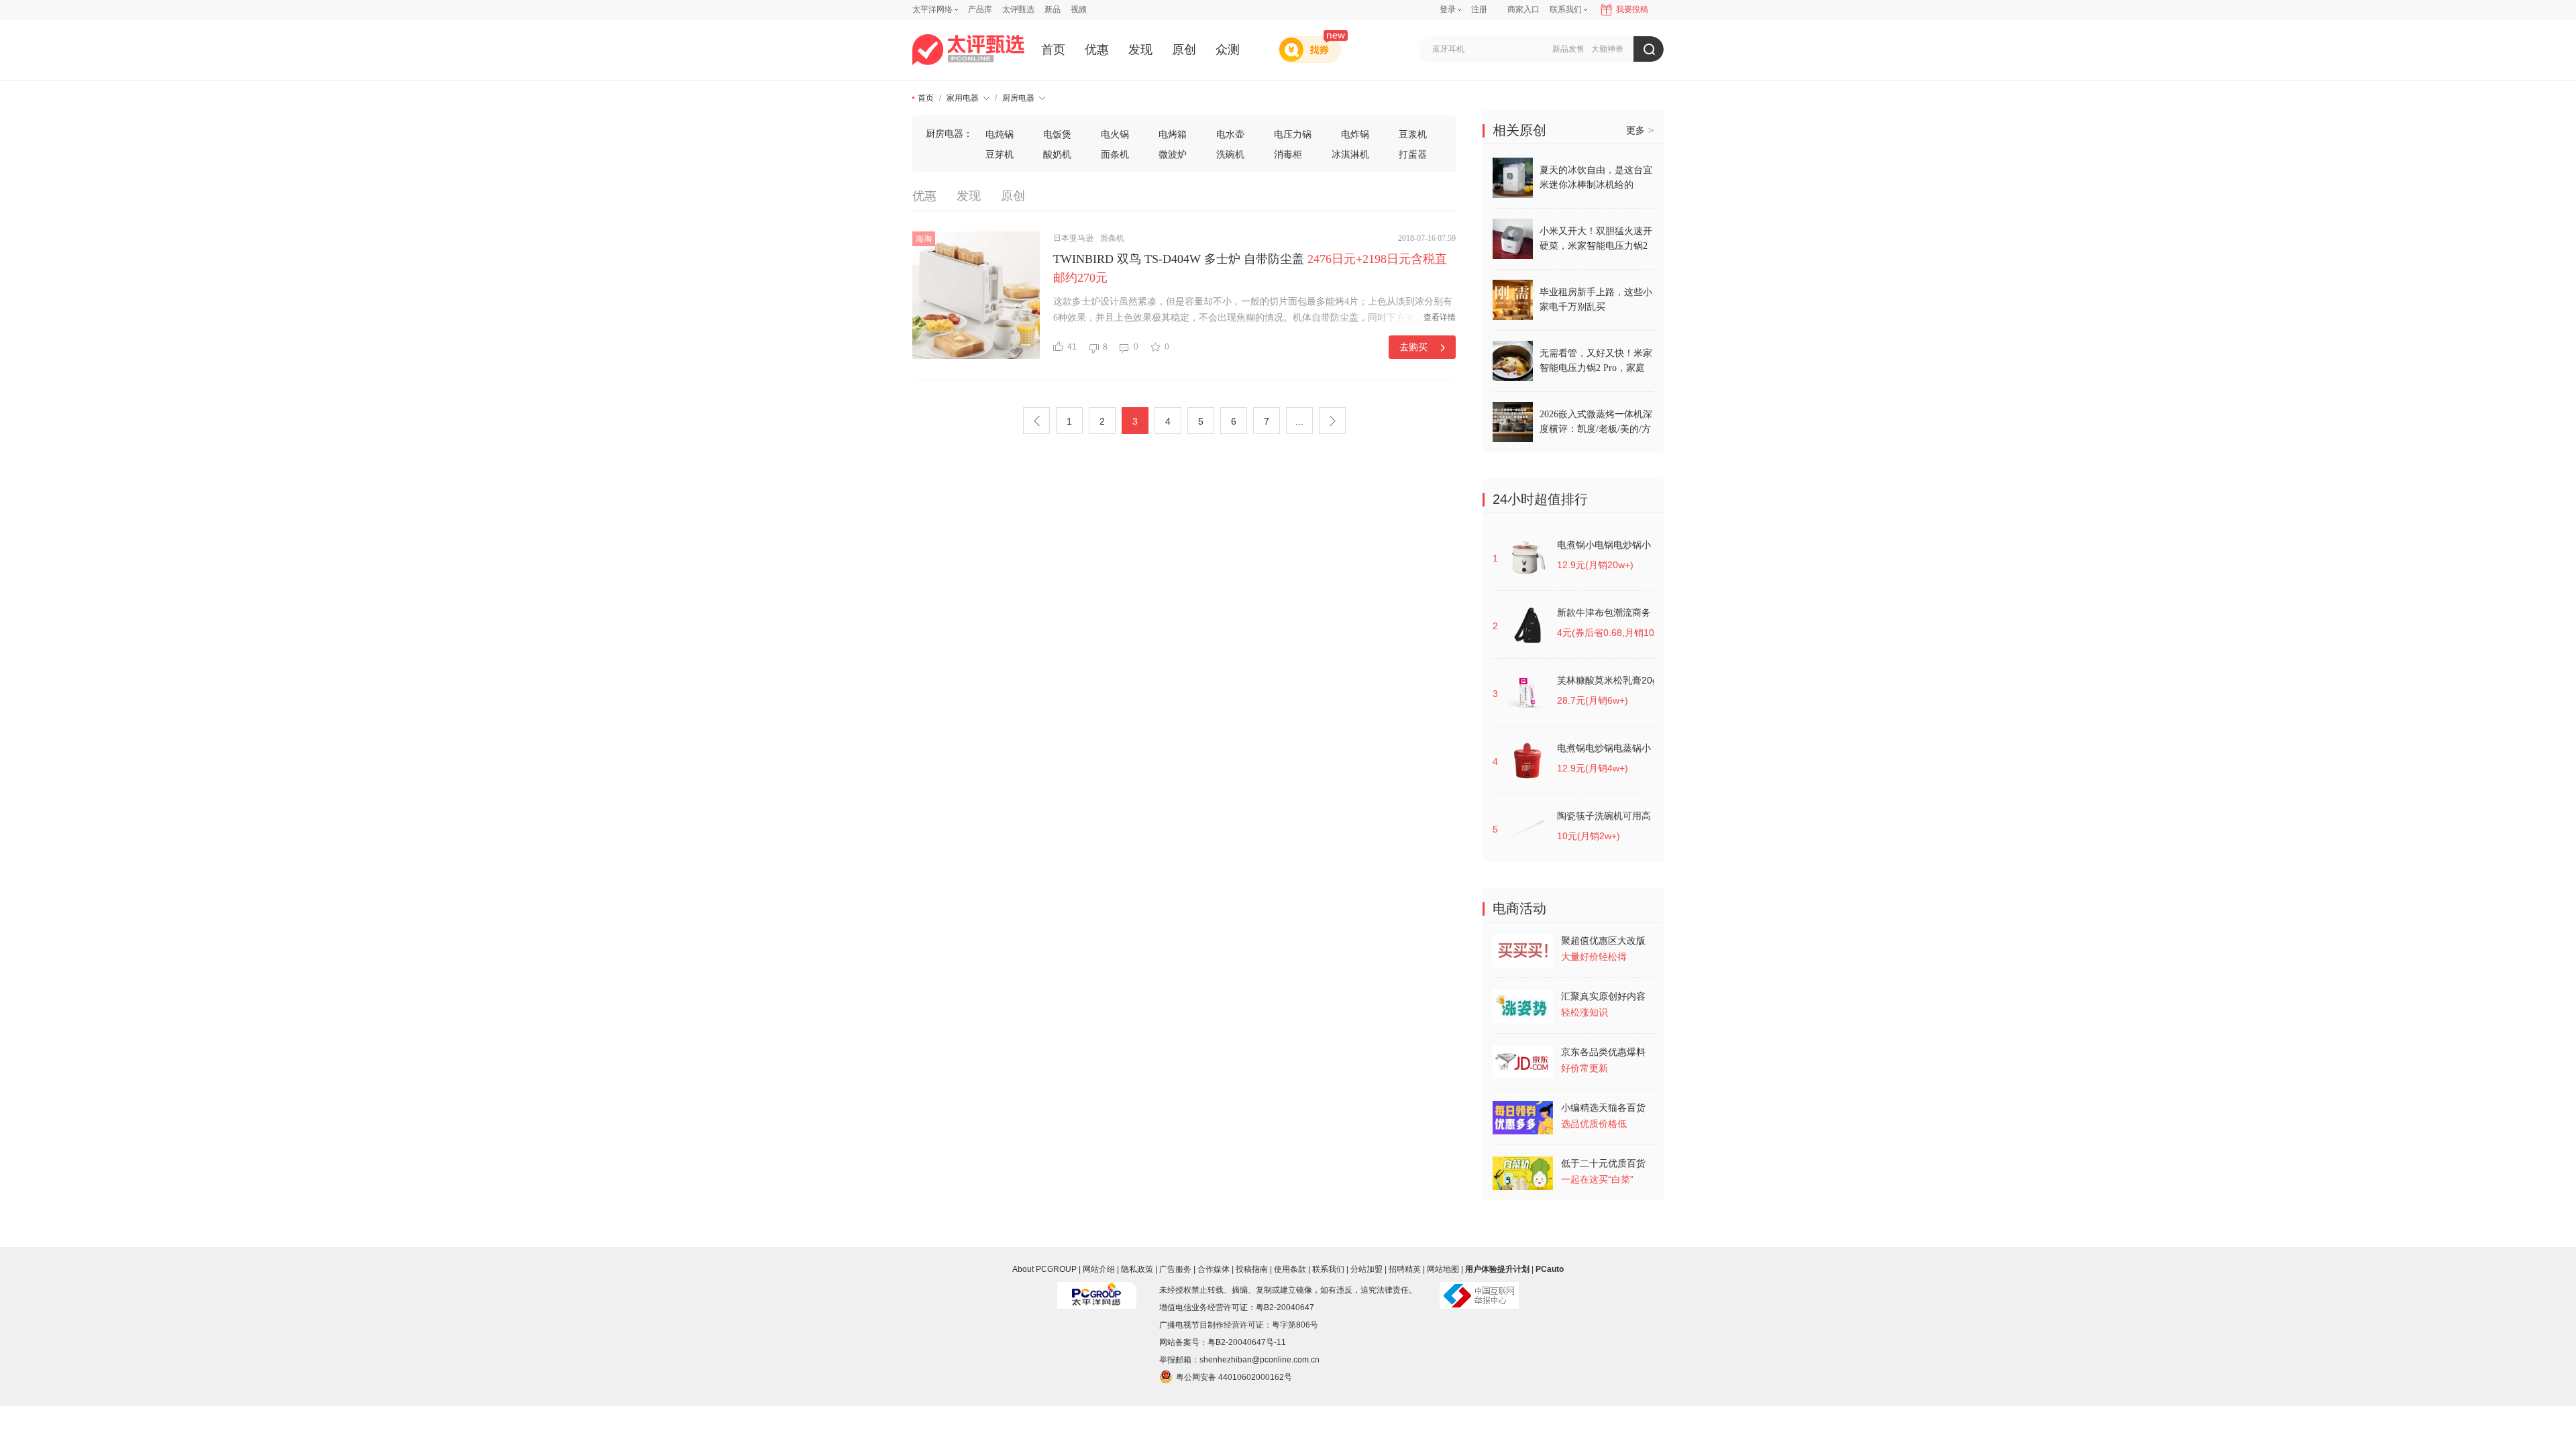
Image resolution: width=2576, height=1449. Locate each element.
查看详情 (1440, 317)
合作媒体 (1214, 1269)
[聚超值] (968, 50)
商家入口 (1523, 9)
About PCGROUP (1044, 1269)
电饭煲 (1057, 134)
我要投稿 (1632, 9)
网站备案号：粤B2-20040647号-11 (1223, 1342)
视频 (1079, 9)
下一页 (1332, 421)
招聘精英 (1405, 1269)
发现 (1140, 50)
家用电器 (963, 98)
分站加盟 (1366, 1269)
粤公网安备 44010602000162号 (1234, 1377)
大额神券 (1607, 49)
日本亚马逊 (1073, 238)
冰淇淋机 (1350, 154)
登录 (1448, 9)
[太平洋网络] (1097, 1290)
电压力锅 (1293, 134)
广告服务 (1175, 1269)
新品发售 (1568, 49)
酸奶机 (1057, 154)
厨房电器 (1018, 98)
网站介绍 (1099, 1269)
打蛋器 (1413, 154)
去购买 (1413, 347)
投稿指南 (1252, 1269)
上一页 (1036, 421)
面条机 (1115, 154)
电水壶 (1230, 134)
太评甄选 (1018, 9)
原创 (1184, 50)
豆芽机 (1000, 154)
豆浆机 (1413, 134)
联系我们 (1328, 1269)
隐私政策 (1137, 1269)
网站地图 (1443, 1269)
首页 (1053, 50)
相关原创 (1519, 130)
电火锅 (1115, 134)
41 (1072, 347)
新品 (1053, 9)
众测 (1228, 50)
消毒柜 (1288, 154)
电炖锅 (1000, 134)
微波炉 (1173, 154)
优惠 (1097, 50)
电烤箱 (1173, 134)
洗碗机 (1230, 154)
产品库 (980, 9)
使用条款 (1290, 1269)
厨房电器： (949, 133)
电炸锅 (1355, 134)
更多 (1640, 130)
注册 (1479, 9)
